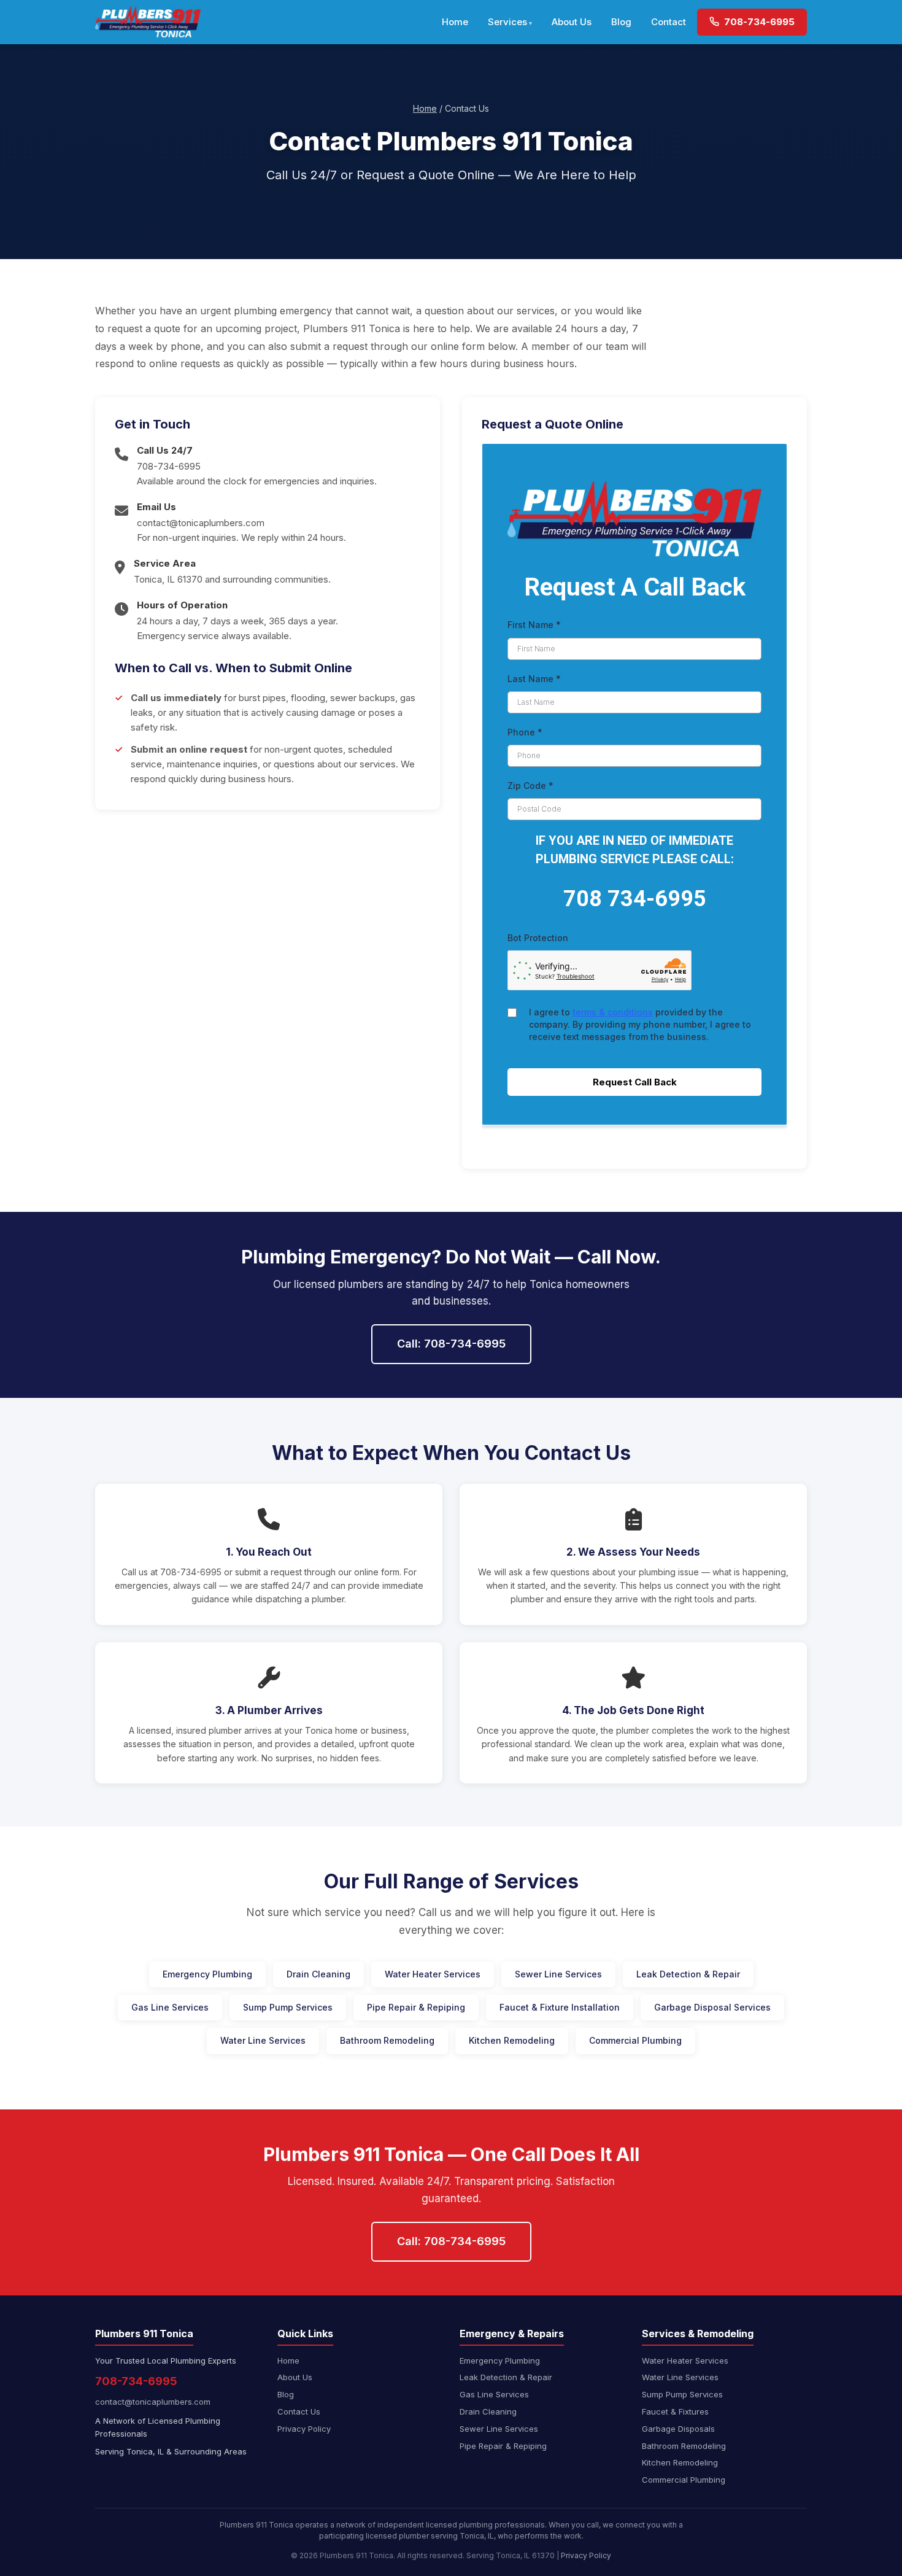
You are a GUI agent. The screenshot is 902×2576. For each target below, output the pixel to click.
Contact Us (299, 2411)
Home (455, 22)
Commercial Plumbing (635, 2040)
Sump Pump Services (288, 2007)
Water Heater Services (433, 1974)
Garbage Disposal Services (712, 2007)
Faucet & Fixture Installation (560, 2007)
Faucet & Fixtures (675, 2411)
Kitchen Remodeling (512, 2040)
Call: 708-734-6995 (451, 1344)
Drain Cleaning (318, 1974)
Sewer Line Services (558, 1974)
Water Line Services (263, 2040)
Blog (621, 22)
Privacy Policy (304, 2429)
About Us (572, 22)
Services (507, 22)
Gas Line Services (170, 2007)
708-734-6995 (758, 22)
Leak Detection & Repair (688, 1974)
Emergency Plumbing (207, 1974)
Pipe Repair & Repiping (416, 2007)
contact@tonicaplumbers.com (201, 523)
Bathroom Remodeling (387, 2040)
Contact (669, 22)
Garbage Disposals (678, 2429)
